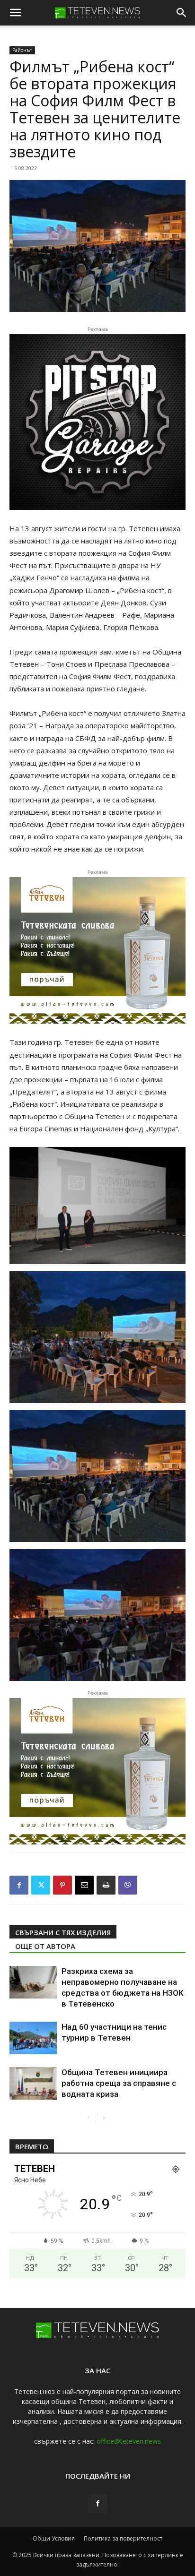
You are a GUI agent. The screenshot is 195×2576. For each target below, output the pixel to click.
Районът (22, 50)
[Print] (106, 1885)
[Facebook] (19, 1885)
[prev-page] (88, 2118)
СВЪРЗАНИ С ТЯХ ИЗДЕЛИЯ (63, 1932)
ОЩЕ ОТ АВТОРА (45, 1946)
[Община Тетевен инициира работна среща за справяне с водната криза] (33, 2083)
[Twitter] (41, 1885)
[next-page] (103, 2118)
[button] (15, 13)
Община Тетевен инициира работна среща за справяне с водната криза (119, 2083)
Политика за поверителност (123, 2538)
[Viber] (128, 1885)
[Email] (84, 1885)
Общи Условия (54, 2538)
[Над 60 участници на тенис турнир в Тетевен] (33, 2038)
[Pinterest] (62, 1885)
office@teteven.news (129, 2441)
